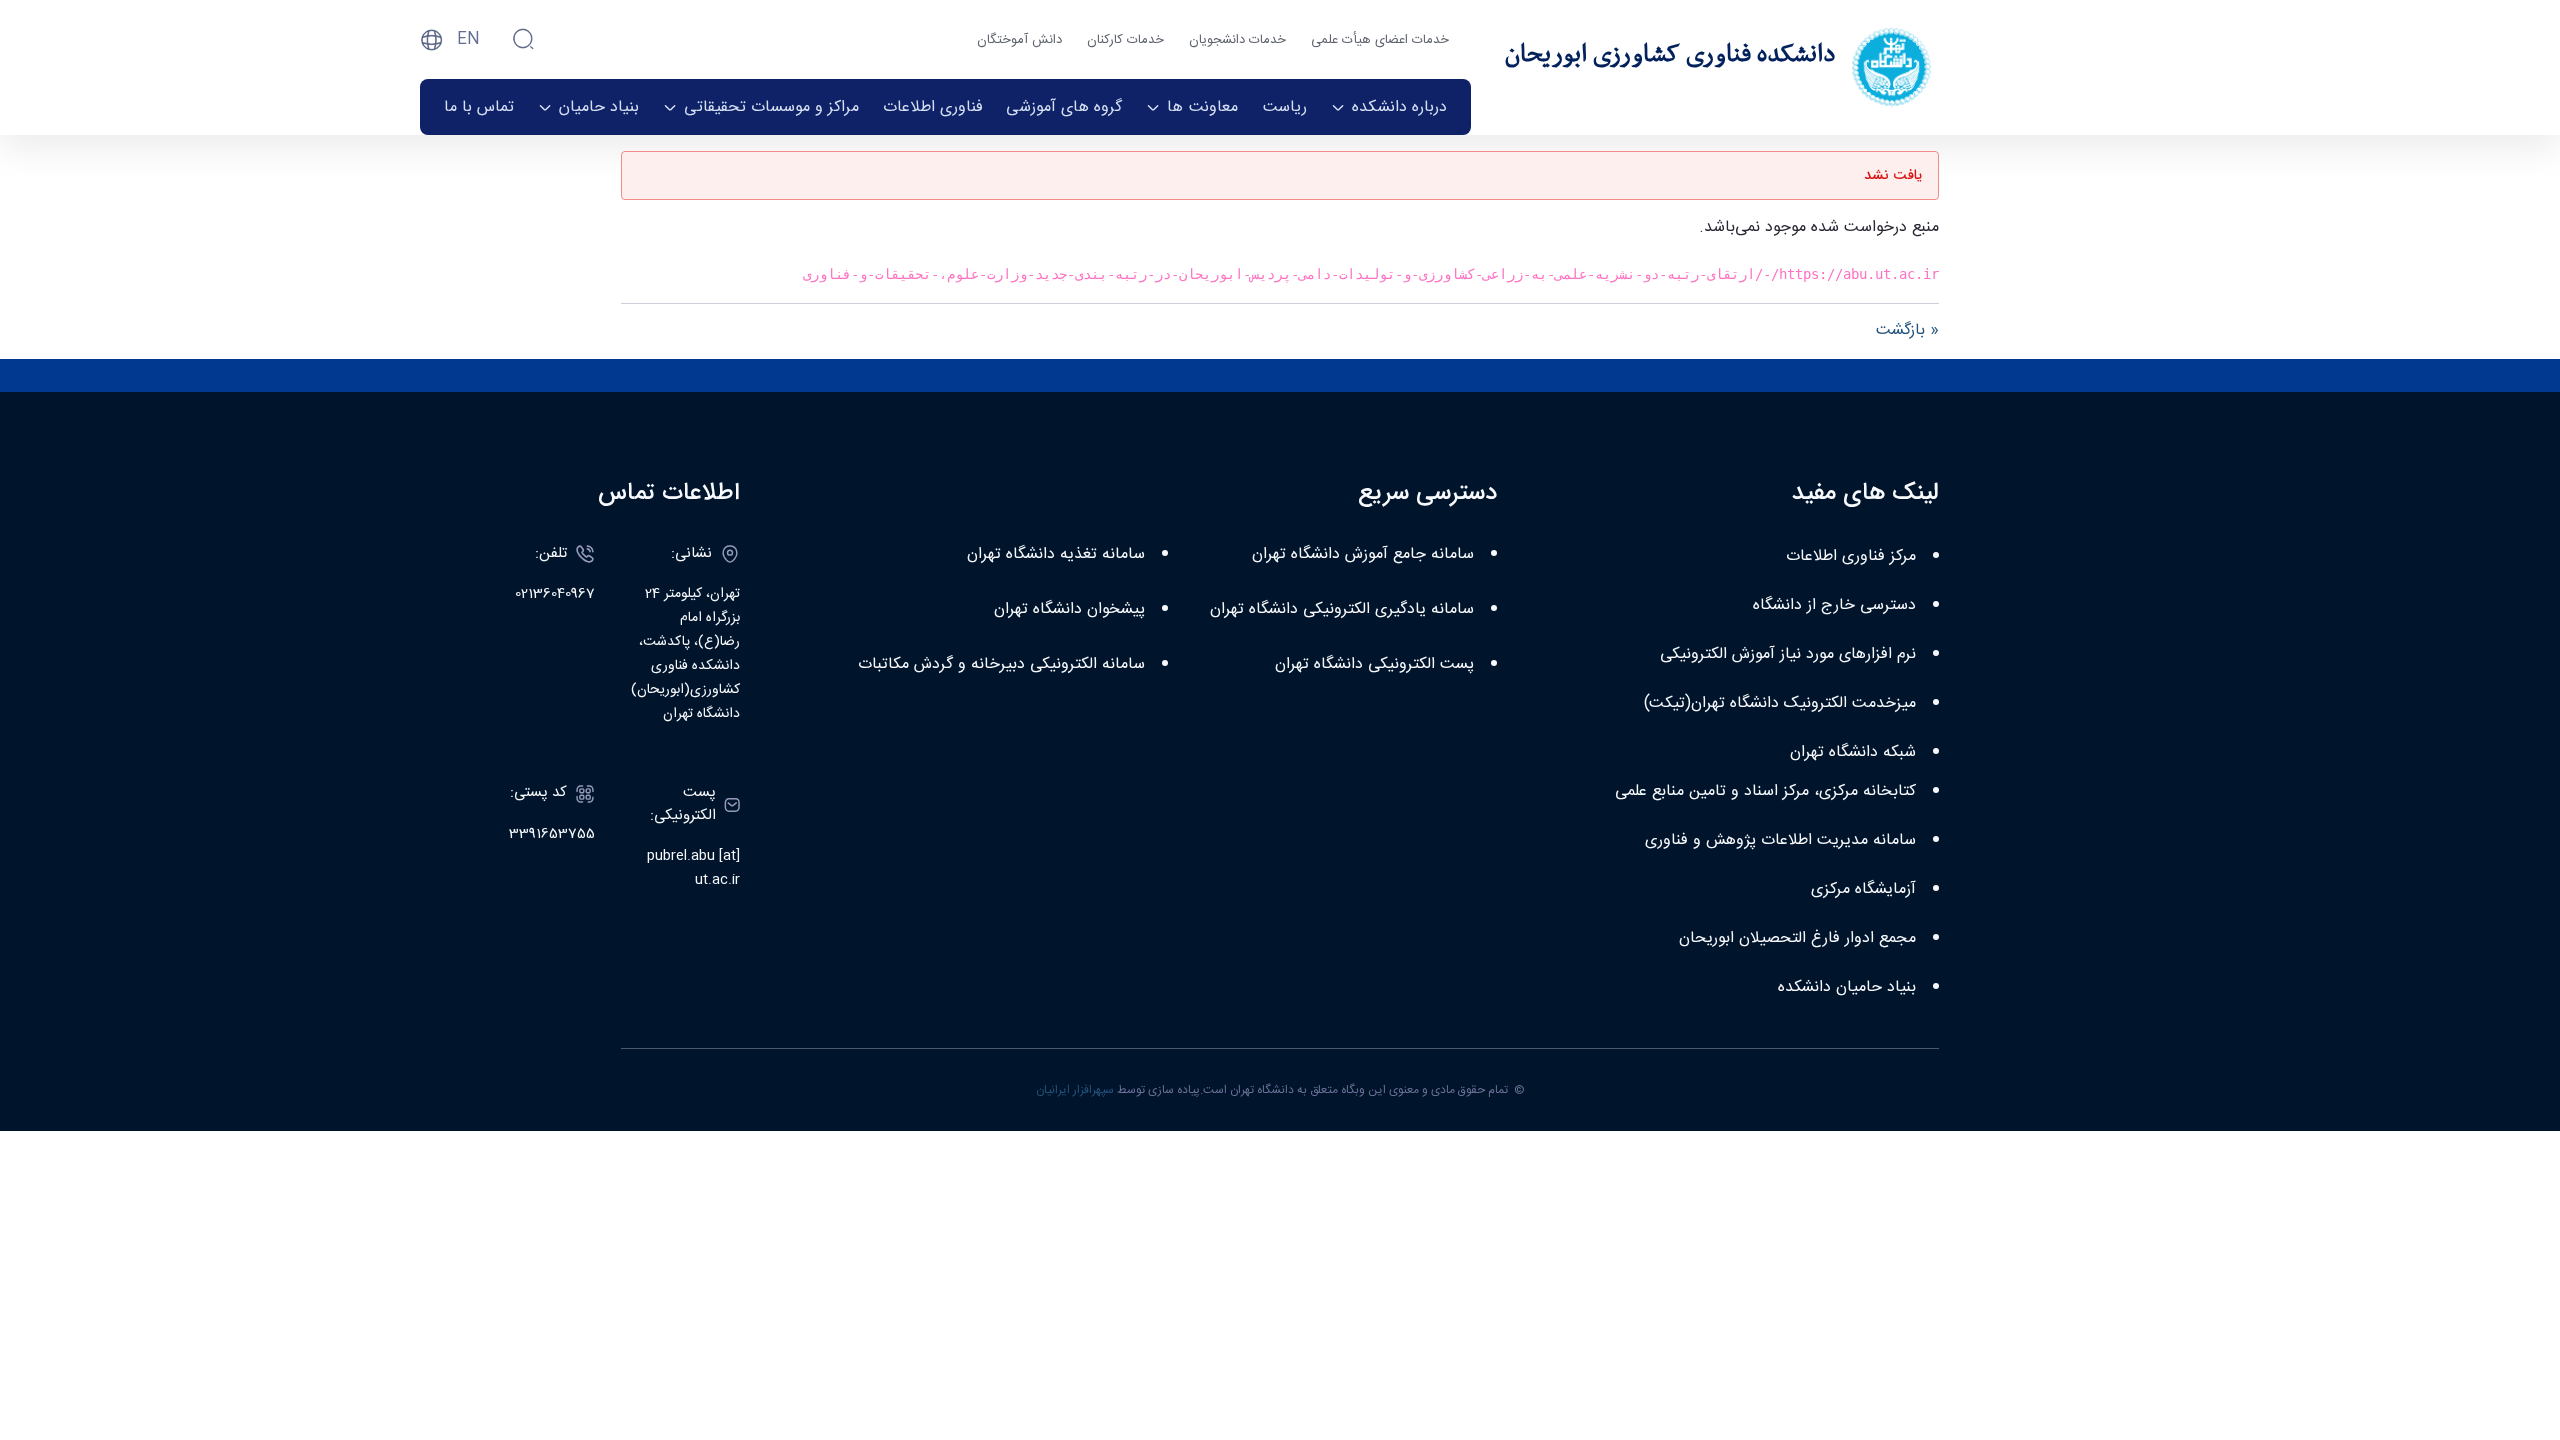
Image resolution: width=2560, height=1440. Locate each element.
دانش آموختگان (1019, 40)
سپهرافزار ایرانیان (1075, 1090)
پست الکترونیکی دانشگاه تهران (1374, 664)
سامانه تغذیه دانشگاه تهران (1056, 554)
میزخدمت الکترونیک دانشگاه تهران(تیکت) (1780, 703)
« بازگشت (1907, 330)
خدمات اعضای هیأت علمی (1380, 40)
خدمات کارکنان (1125, 40)
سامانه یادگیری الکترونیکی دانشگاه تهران (1342, 609)
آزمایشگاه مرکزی (1863, 889)
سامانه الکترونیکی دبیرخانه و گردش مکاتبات (1001, 664)
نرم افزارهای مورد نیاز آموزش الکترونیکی (1788, 654)
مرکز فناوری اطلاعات (1851, 556)
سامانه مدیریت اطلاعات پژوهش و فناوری (1780, 840)
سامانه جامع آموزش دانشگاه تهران (1363, 554)
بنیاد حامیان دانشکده (1847, 987)
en (468, 39)
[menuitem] (1389, 107)
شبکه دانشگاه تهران (1853, 752)
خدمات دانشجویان (1237, 40)
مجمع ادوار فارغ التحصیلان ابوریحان (1797, 938)
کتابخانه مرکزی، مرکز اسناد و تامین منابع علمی (1765, 791)
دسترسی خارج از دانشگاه (1834, 605)
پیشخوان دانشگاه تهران (1069, 609)
